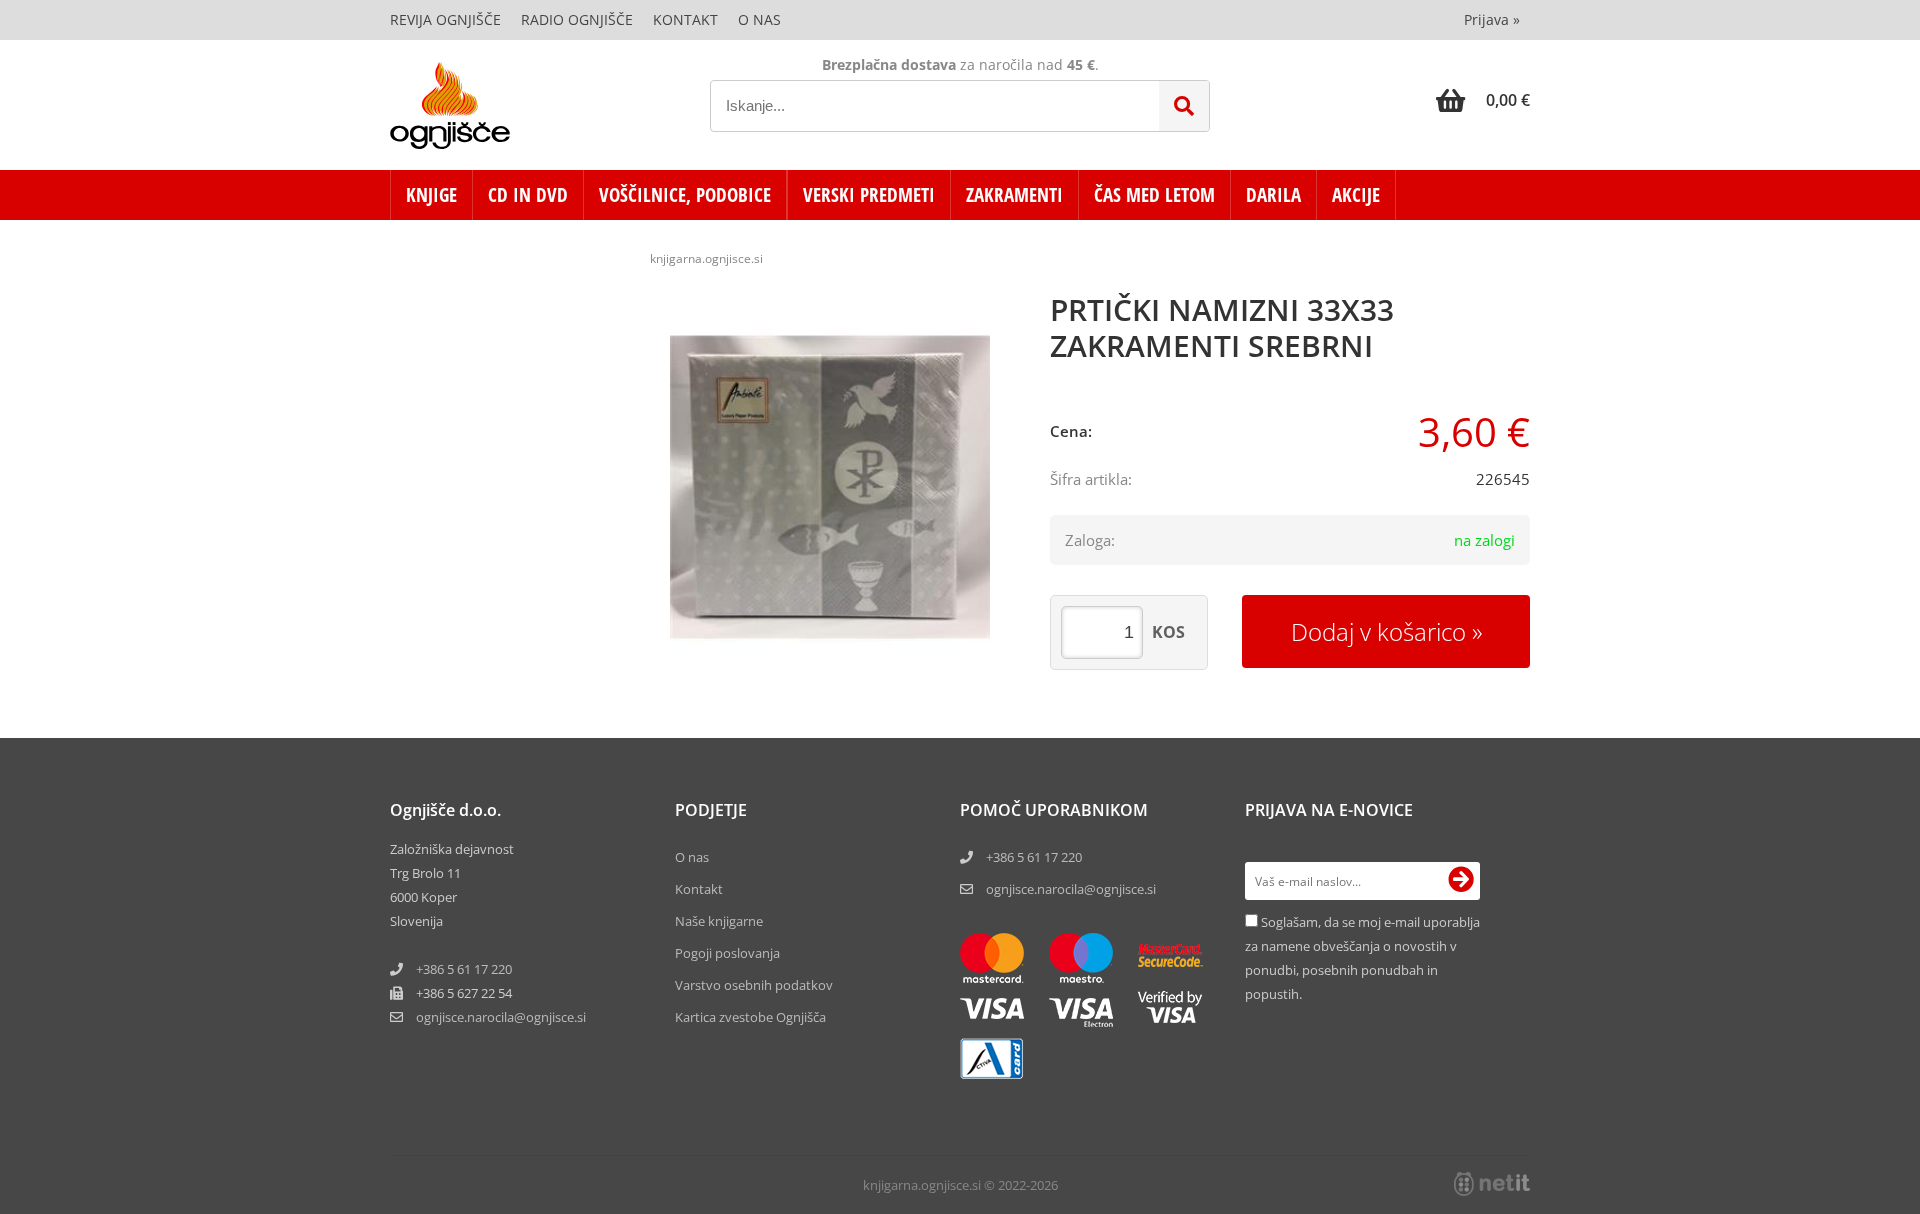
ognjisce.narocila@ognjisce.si (1071, 889)
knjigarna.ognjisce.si (706, 258)
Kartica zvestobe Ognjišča (750, 1017)
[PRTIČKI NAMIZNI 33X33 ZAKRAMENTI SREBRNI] (830, 487)
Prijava (1492, 19)
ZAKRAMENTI (1014, 195)
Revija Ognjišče (445, 19)
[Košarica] (1483, 100)
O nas (759, 19)
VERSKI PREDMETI (869, 195)
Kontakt (685, 19)
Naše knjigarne (719, 921)
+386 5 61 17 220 (464, 969)
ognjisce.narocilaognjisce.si (501, 1017)
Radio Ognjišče (577, 19)
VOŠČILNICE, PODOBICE (685, 195)
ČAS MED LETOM (1154, 195)
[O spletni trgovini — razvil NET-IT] (1492, 1184)
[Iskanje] (1184, 106)
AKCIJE (1356, 195)
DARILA (1273, 195)
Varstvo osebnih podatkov (754, 985)
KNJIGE (431, 195)
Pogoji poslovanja (727, 953)
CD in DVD (528, 195)
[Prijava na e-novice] (1461, 881)
